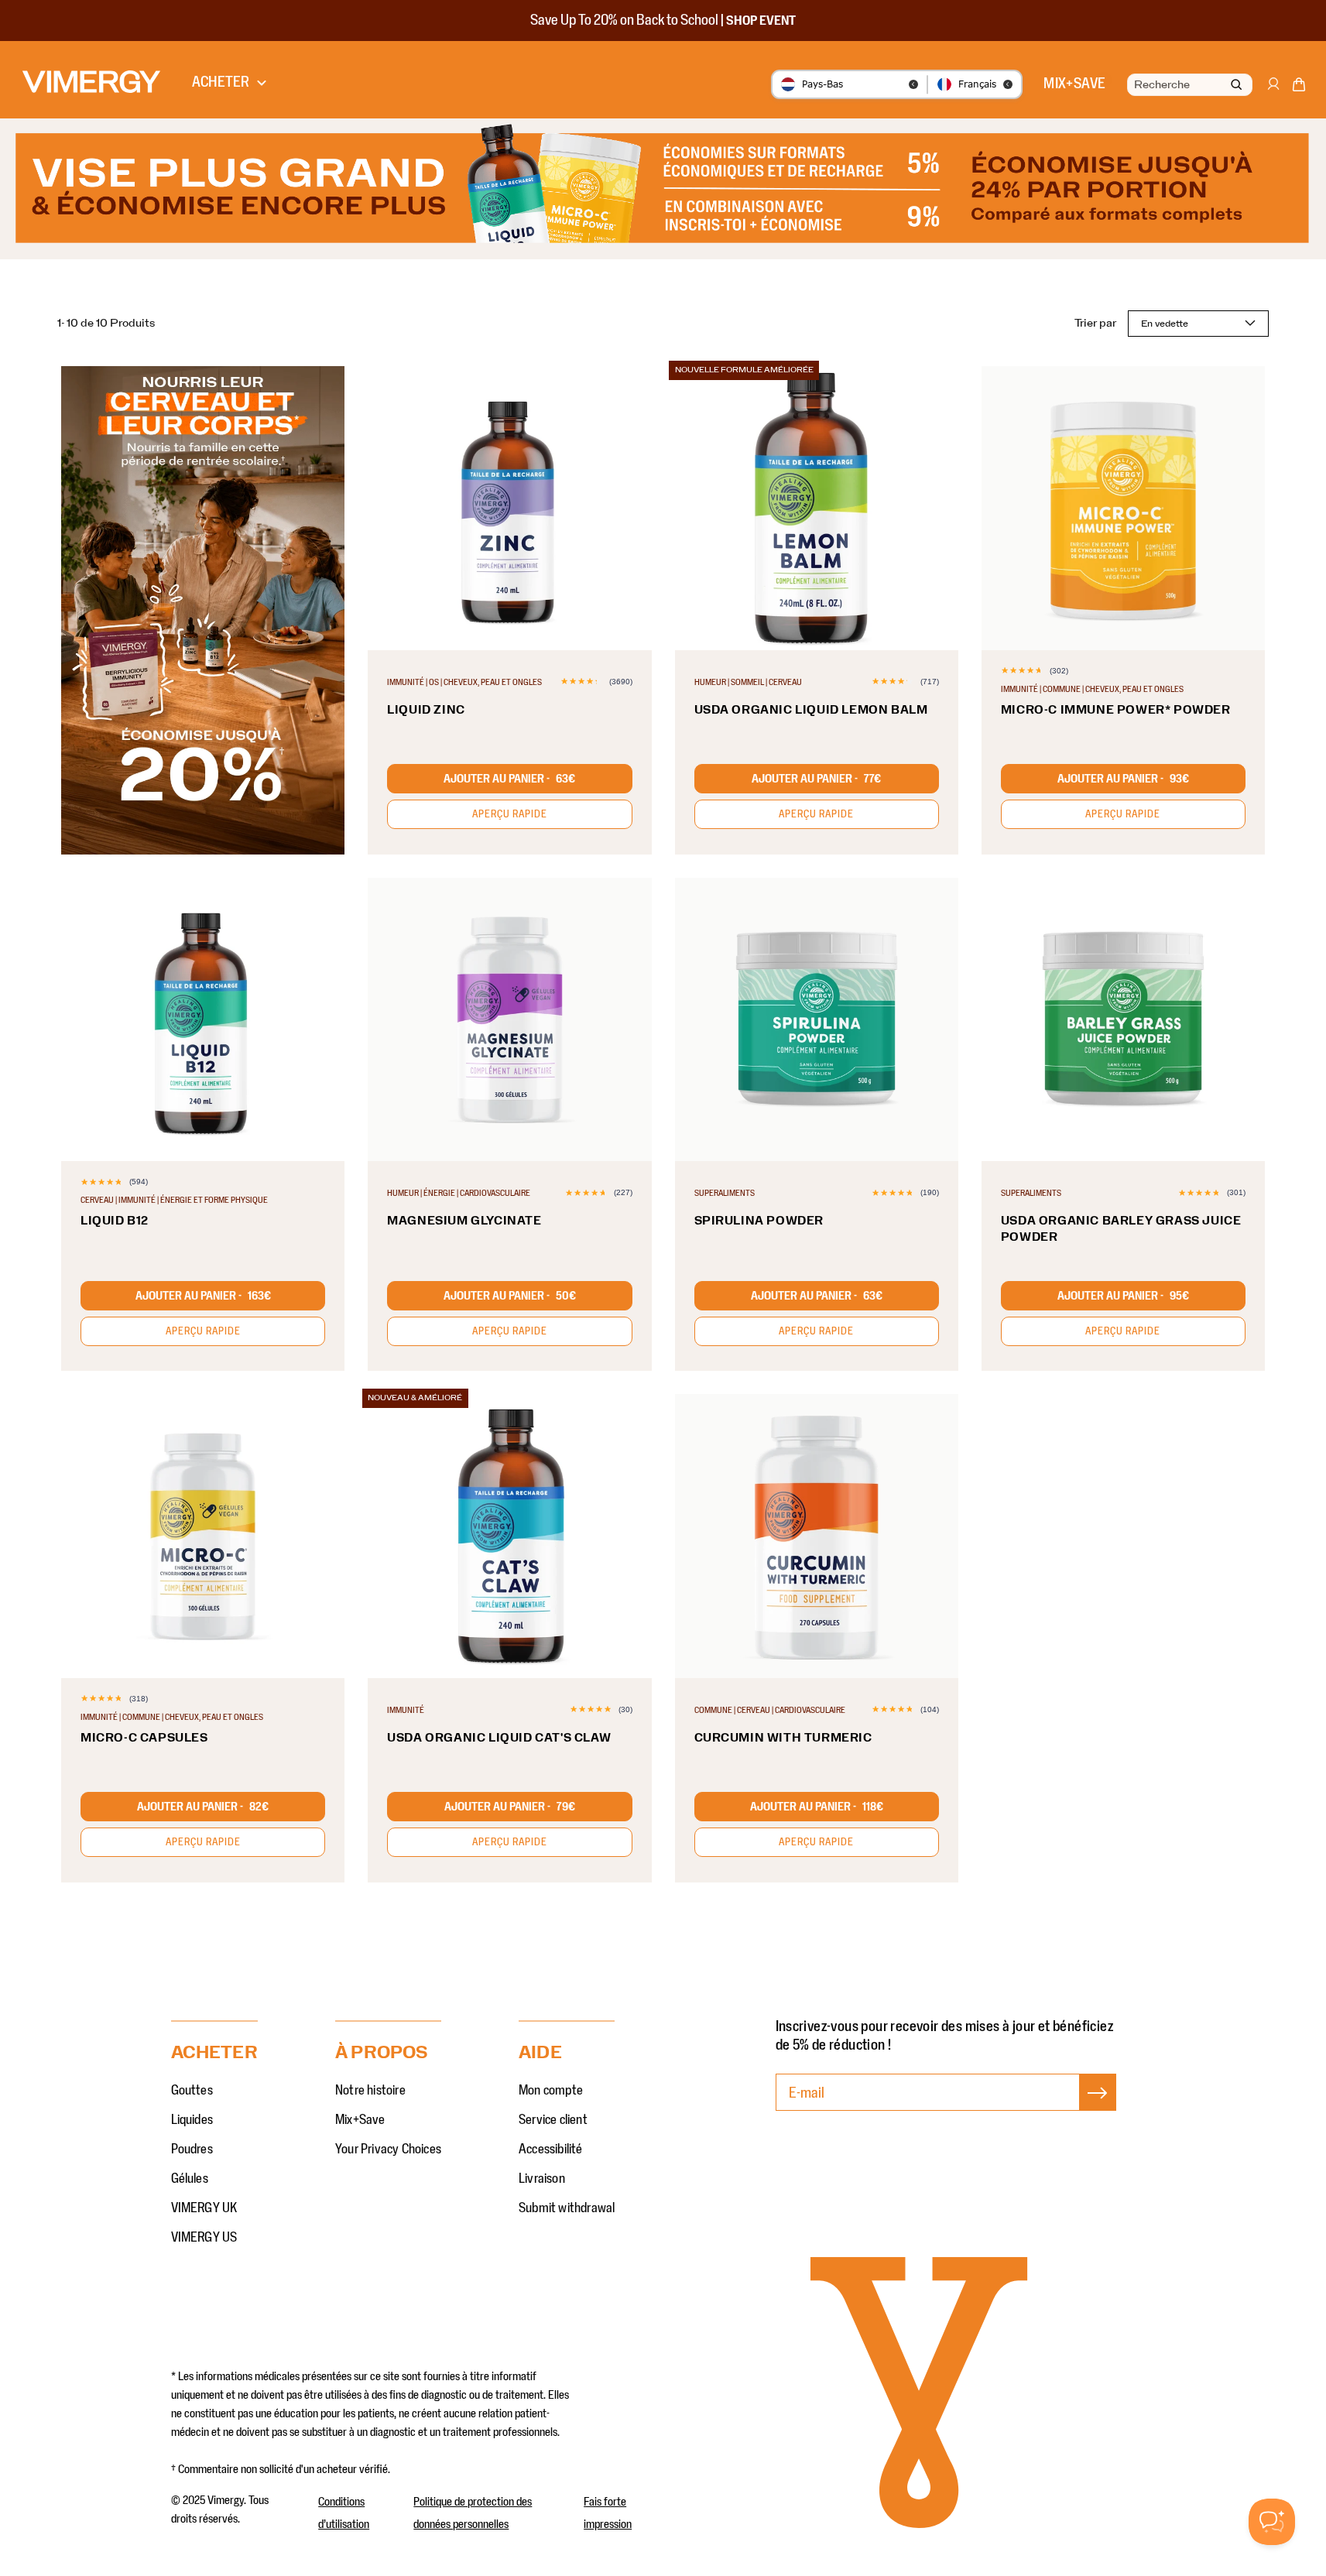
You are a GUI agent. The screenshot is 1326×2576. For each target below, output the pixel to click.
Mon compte (551, 2091)
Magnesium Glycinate (464, 1221)
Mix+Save (360, 2120)
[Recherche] (1236, 86)
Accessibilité (551, 2150)
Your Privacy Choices (388, 2150)
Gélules (190, 2179)
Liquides (192, 2120)
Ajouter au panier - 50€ (510, 1296)
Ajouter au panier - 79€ (510, 1807)
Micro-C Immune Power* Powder (1116, 710)
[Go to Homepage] (91, 82)
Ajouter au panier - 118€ (817, 1807)
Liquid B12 (115, 1221)
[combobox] (1188, 85)
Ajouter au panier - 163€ (203, 1296)
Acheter (221, 82)
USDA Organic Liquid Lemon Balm (811, 710)
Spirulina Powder (759, 1221)
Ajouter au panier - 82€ (203, 1807)
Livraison (542, 2179)
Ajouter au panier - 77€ (816, 779)
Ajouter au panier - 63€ (509, 779)
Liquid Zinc (426, 710)
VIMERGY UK (204, 2208)
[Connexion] (1273, 91)
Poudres (192, 2150)
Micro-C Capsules (144, 1738)
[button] (1299, 87)
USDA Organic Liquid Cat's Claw (499, 1738)
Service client (553, 2120)
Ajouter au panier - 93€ (1123, 779)
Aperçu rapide (510, 814)
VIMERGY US (204, 2238)
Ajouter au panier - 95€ (1123, 1296)
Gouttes (192, 2091)
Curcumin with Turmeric (783, 1738)
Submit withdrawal (567, 2208)
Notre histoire (370, 2091)
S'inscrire (1098, 2108)
